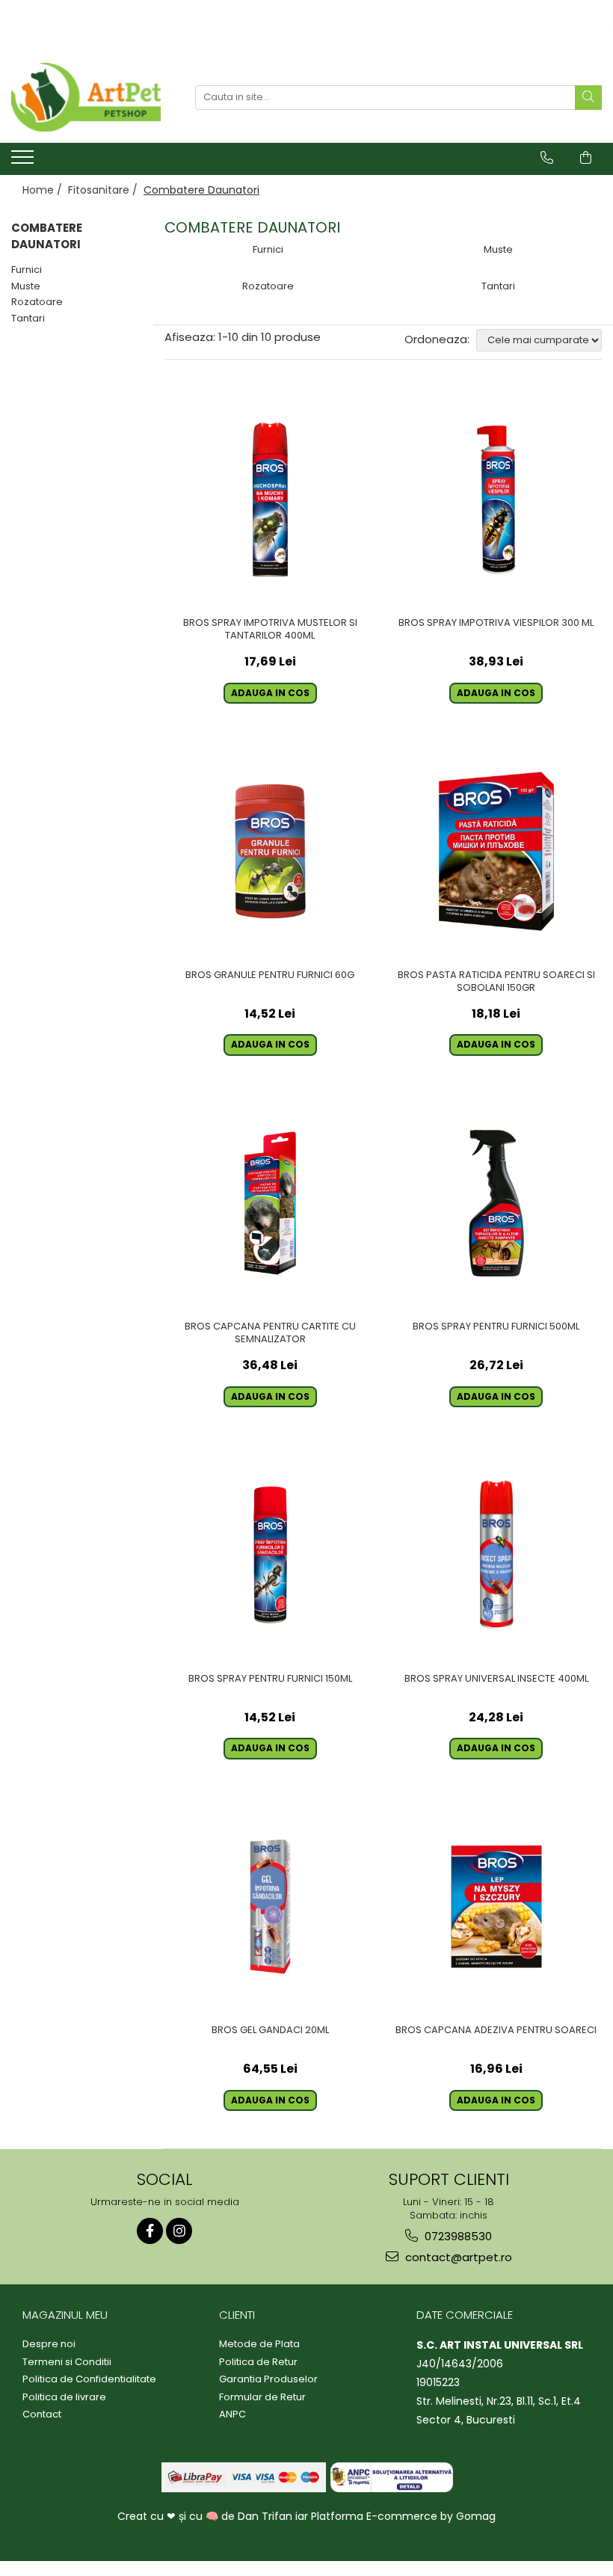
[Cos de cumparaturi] (586, 158)
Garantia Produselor (268, 2379)
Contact (42, 2414)
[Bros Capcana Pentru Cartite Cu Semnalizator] (270, 1204)
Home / (44, 190)
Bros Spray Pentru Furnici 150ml (270, 1679)
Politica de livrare (64, 2397)
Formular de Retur (262, 2397)
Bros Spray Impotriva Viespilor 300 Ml (496, 623)
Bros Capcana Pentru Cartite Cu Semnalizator (270, 1333)
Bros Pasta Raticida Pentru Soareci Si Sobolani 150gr (496, 982)
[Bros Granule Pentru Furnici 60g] (270, 851)
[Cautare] (588, 98)
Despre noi (49, 2344)
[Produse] (24, 162)
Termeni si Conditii (67, 2362)
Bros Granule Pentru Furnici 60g (270, 975)
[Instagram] (179, 2231)
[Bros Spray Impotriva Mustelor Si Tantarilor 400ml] (270, 500)
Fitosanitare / (104, 190)
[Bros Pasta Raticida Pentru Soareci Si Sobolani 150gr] (497, 851)
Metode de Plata (259, 2344)
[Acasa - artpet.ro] (86, 97)
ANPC (232, 2414)
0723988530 (457, 2236)
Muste (26, 286)
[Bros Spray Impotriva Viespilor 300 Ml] (497, 500)
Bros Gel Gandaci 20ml (270, 2031)
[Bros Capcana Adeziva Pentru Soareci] (497, 1907)
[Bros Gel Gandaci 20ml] (270, 1907)
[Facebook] (150, 2231)
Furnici (27, 270)
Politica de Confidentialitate (89, 2379)
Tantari (28, 318)
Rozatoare (37, 302)
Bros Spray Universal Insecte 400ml (496, 1679)
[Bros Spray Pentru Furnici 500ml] (497, 1204)
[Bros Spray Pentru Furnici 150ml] (270, 1555)
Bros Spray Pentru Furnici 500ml (496, 1327)
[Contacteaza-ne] (547, 158)
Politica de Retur (258, 2362)
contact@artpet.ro (457, 2257)
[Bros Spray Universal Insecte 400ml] (497, 1555)
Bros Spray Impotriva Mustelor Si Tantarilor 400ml (270, 630)
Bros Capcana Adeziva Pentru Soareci (496, 2031)
